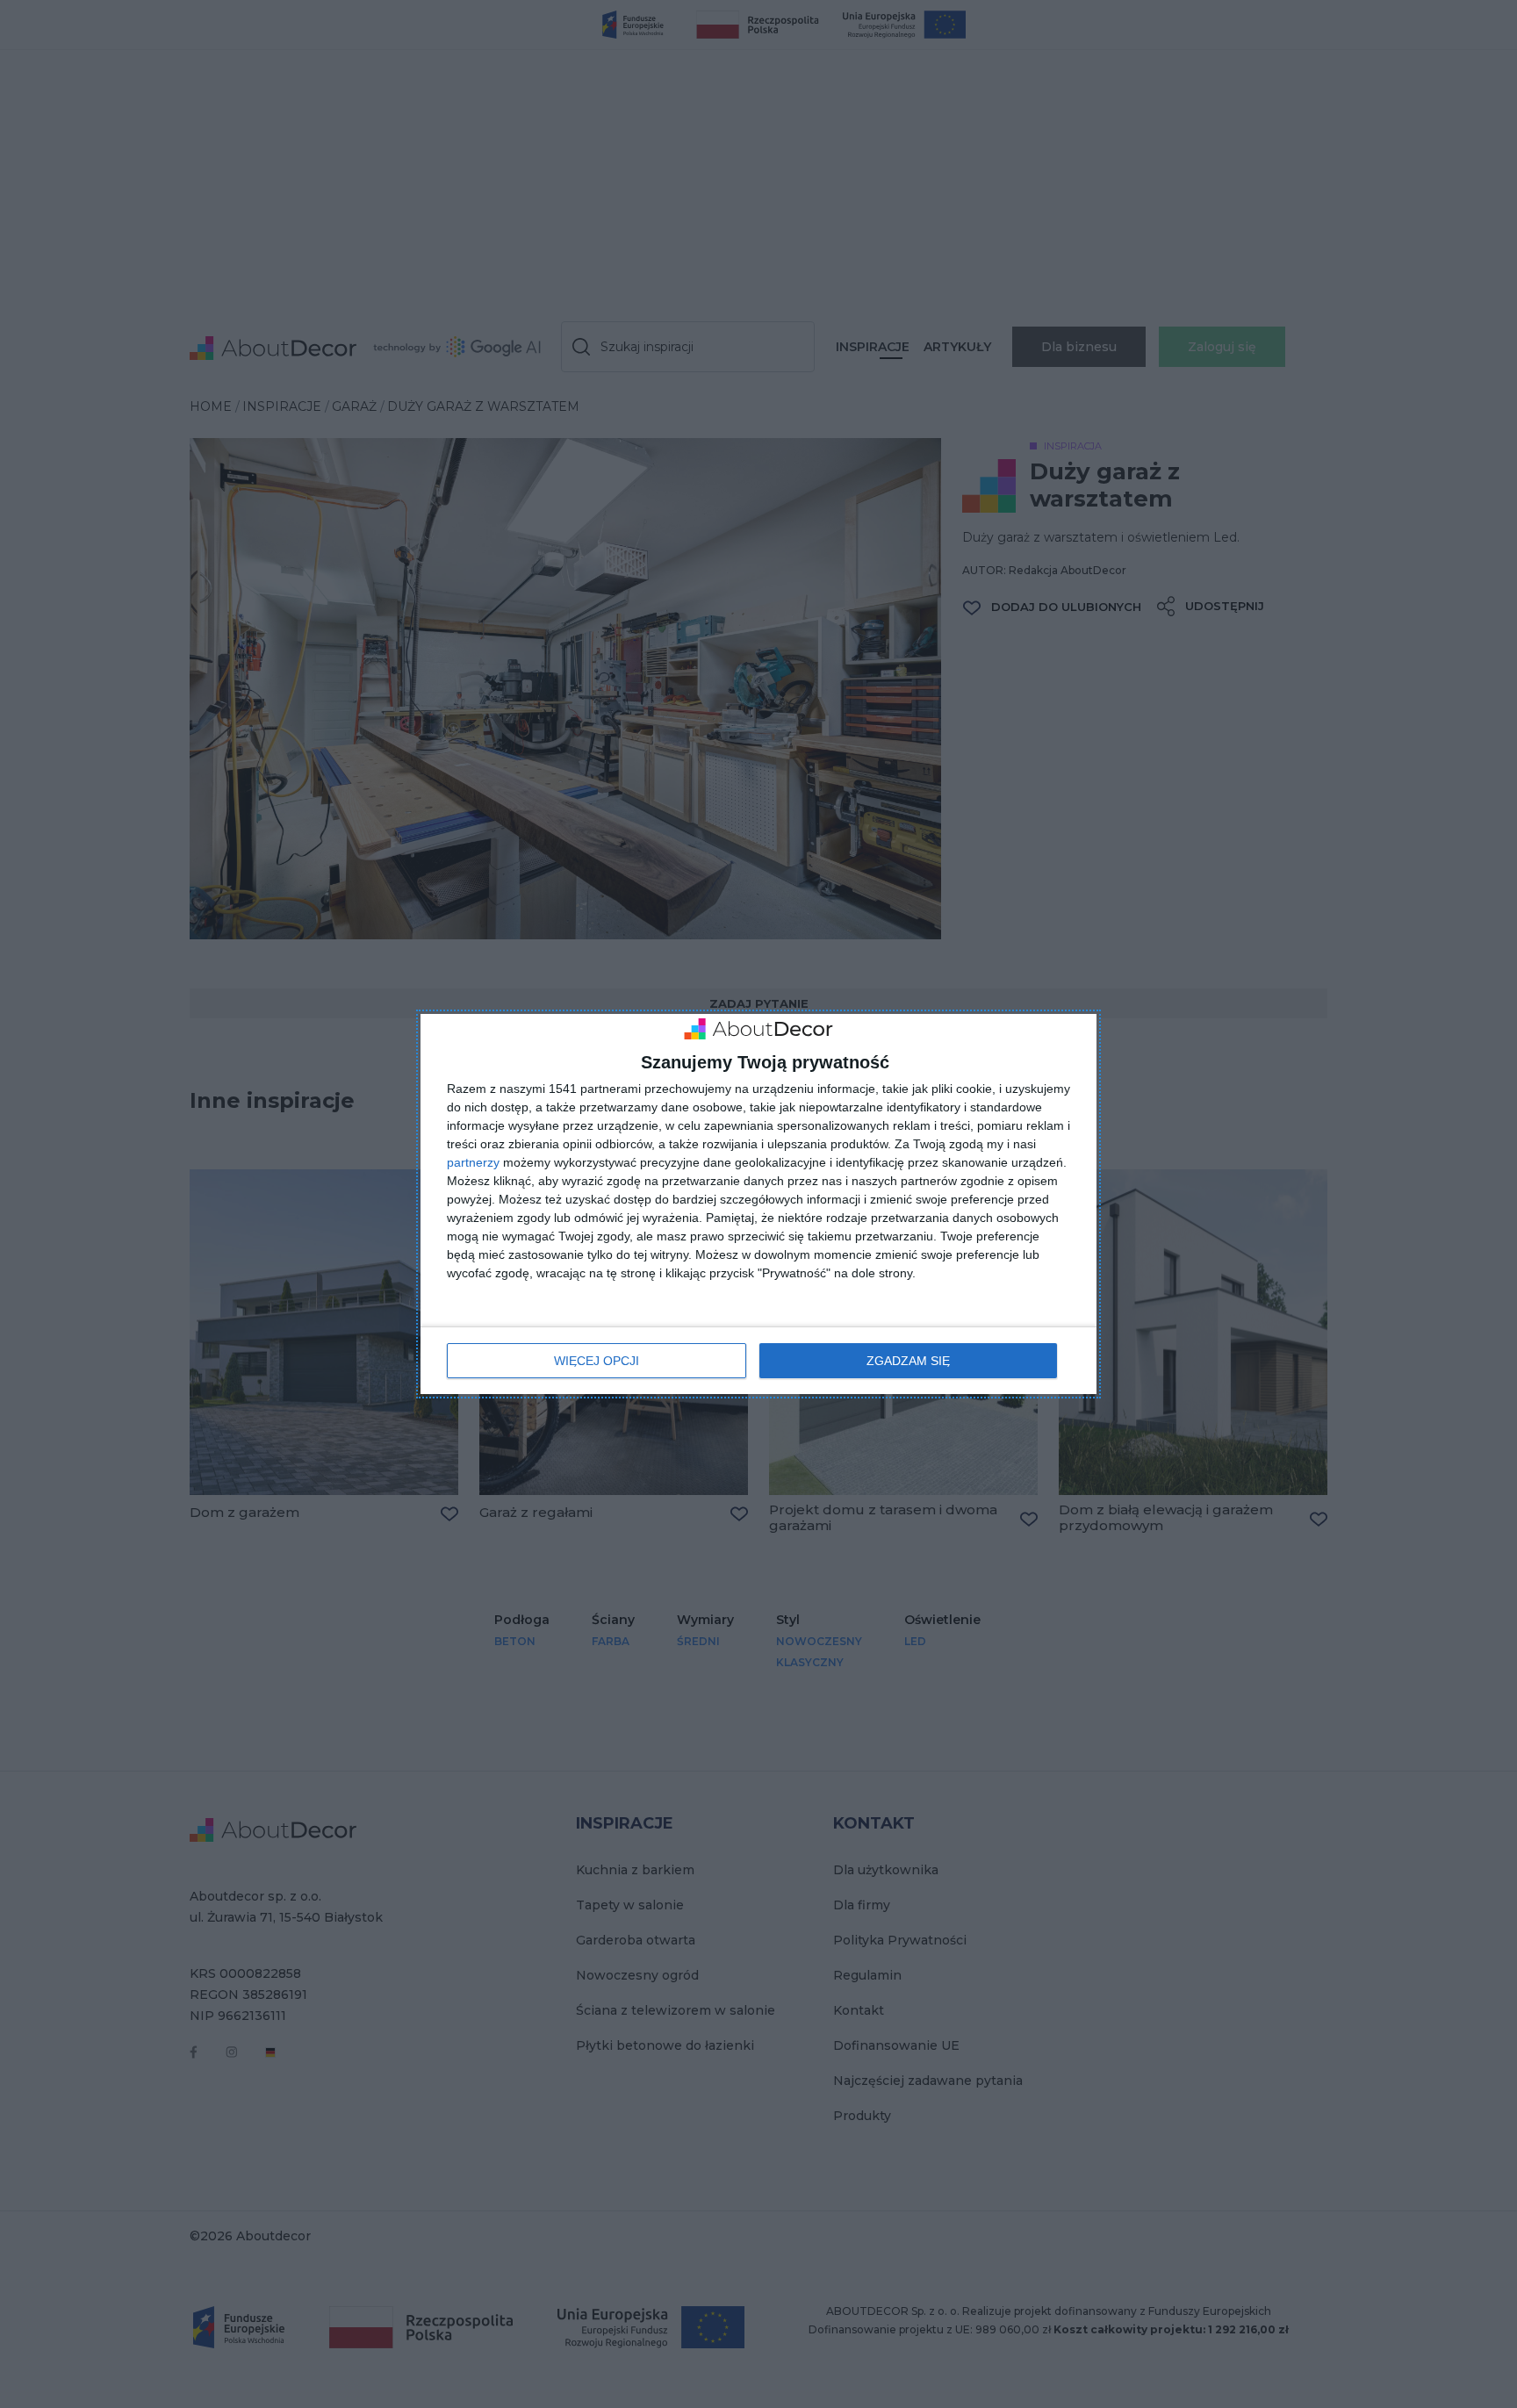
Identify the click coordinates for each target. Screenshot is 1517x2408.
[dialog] (758, 1204)
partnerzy (473, 1162)
